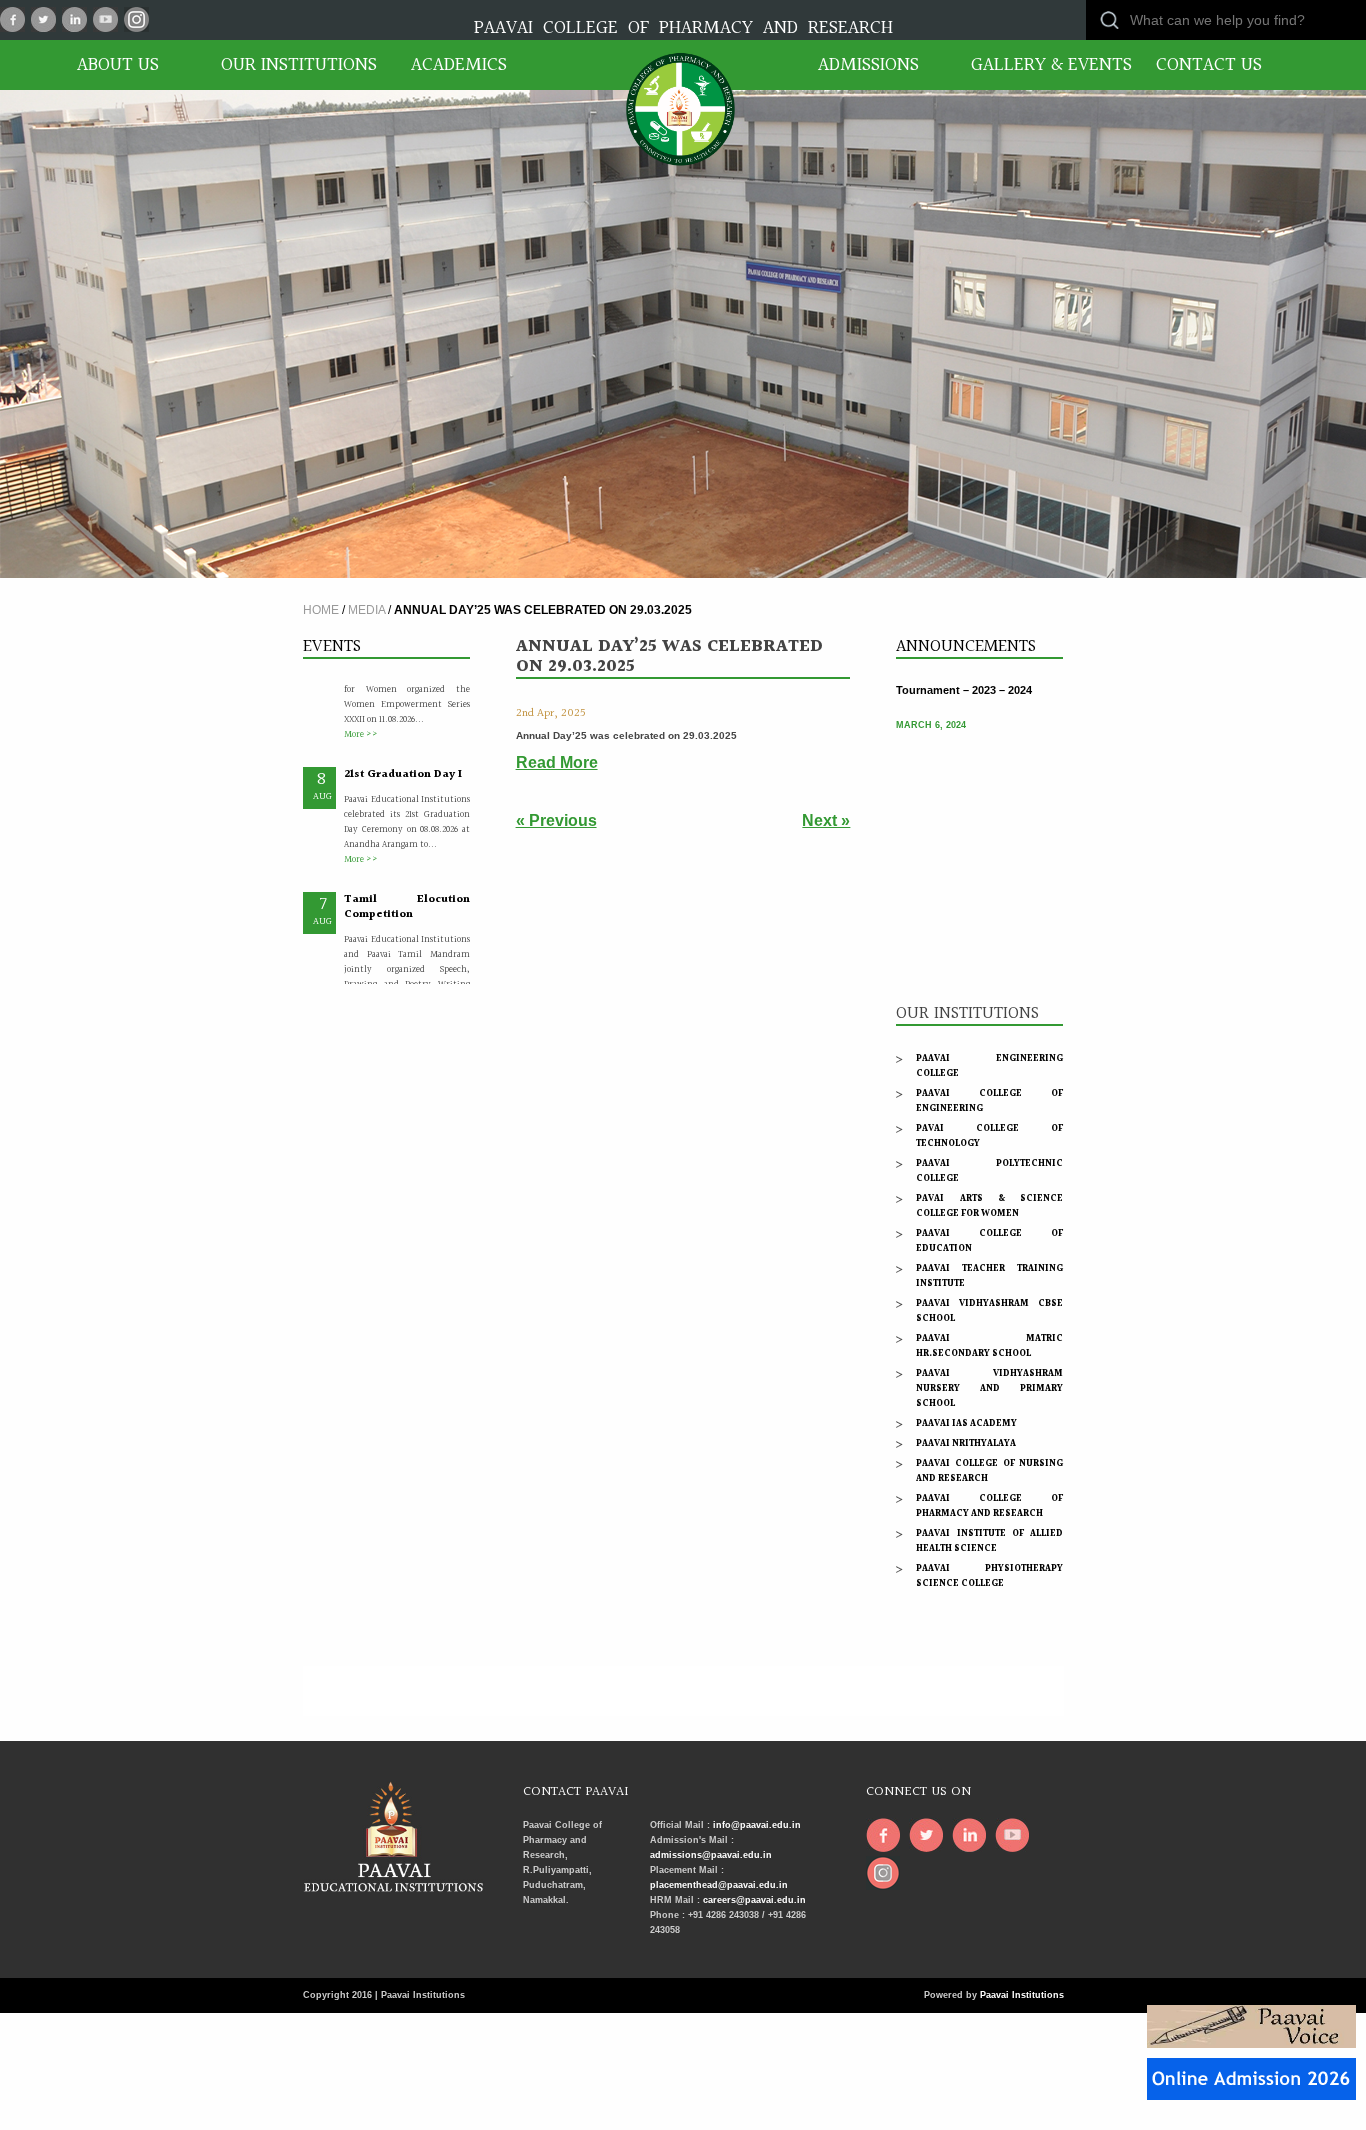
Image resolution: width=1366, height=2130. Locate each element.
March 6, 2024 (931, 710)
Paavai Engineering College (989, 1065)
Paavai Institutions (1022, 1995)
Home (321, 610)
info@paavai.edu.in (757, 1825)
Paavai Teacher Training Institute (989, 1275)
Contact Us (1209, 65)
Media (366, 610)
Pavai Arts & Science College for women (989, 1205)
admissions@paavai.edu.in (711, 1855)
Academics (459, 65)
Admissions (868, 65)
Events (332, 646)
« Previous (556, 820)
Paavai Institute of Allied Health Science (989, 1540)
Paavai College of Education (989, 1240)
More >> (361, 701)
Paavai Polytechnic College (989, 1170)
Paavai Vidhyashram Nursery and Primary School (989, 1388)
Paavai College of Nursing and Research (989, 1470)
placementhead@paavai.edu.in (719, 1885)
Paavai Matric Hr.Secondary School (989, 1345)
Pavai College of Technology (989, 1135)
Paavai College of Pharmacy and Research (989, 1505)
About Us (118, 65)
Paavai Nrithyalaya (966, 1443)
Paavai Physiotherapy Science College (989, 1575)
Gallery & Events (1043, 65)
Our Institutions (293, 65)
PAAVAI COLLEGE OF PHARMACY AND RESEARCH (683, 28)
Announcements (966, 646)
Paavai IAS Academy (966, 1423)
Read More (557, 762)
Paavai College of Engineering (989, 1100)
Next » (826, 820)
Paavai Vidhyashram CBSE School (989, 1310)
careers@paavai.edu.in (754, 1900)
